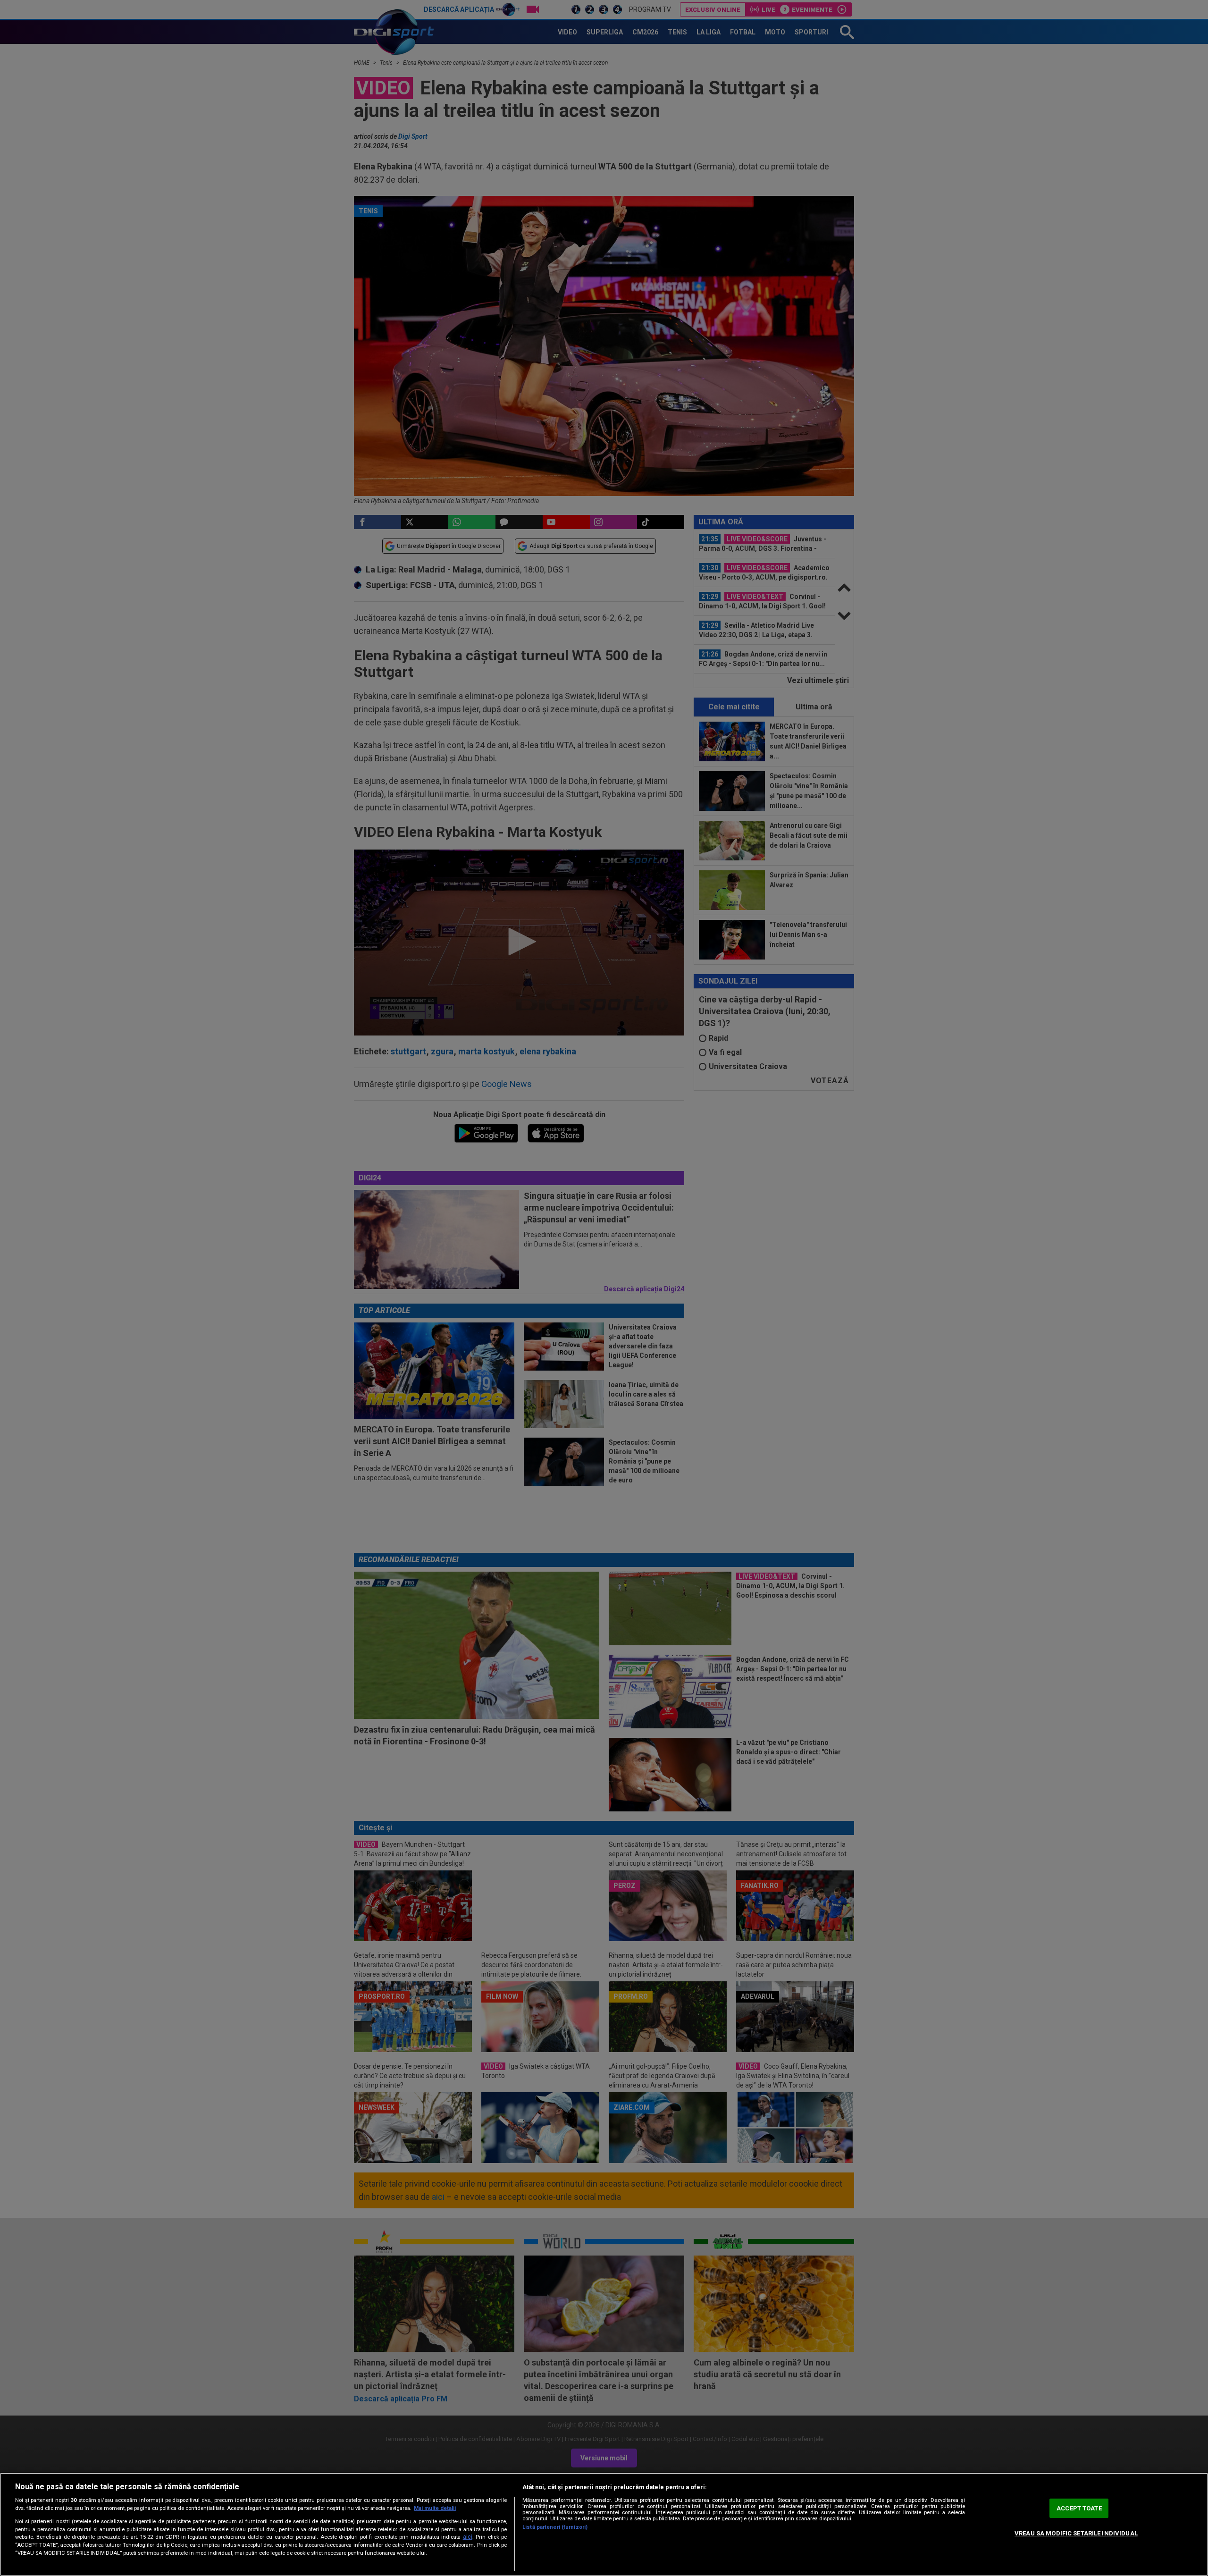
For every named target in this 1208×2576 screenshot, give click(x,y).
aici (468, 2537)
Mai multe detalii (435, 2508)
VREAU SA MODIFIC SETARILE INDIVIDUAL (1076, 2533)
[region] (604, 2524)
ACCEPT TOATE (1079, 2508)
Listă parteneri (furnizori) (555, 2527)
